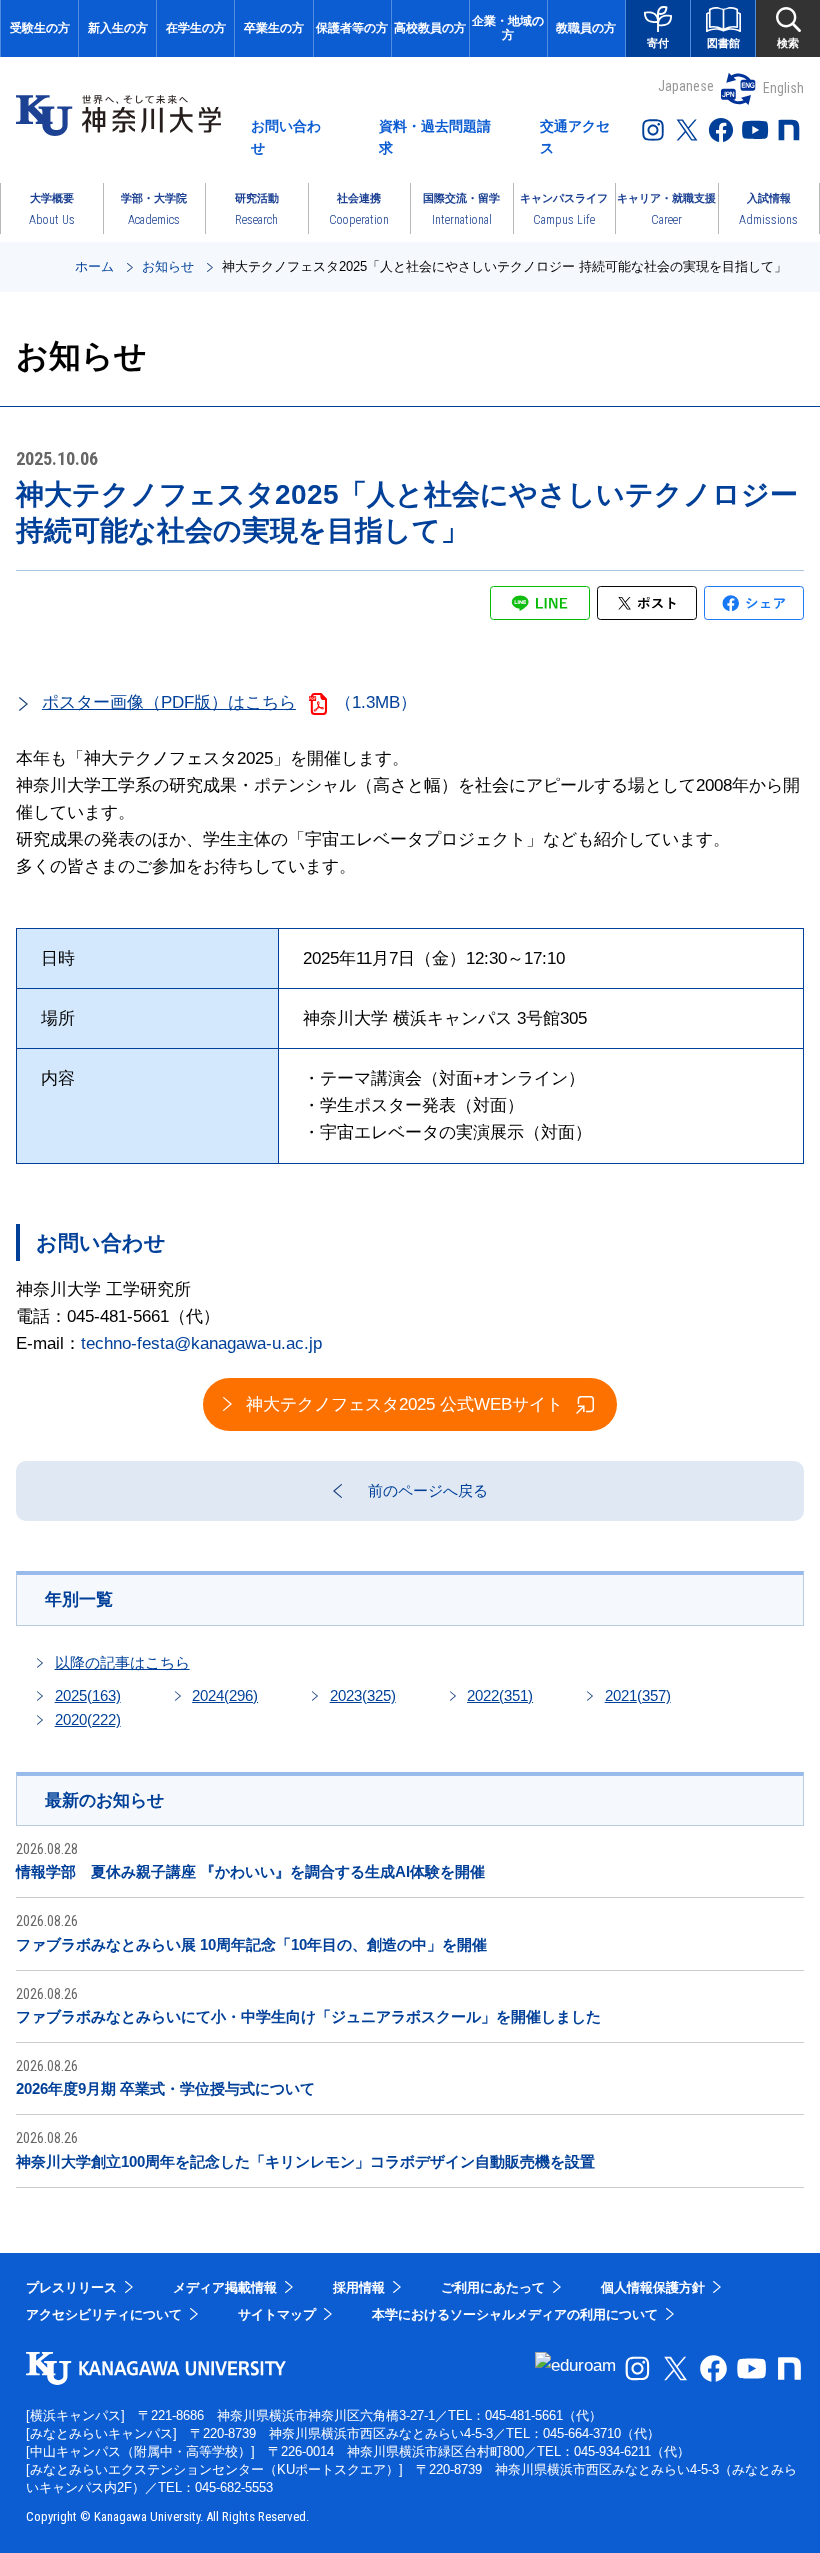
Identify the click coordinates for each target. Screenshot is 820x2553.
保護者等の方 (352, 28)
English (783, 88)
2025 (88, 1695)
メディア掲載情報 (225, 2287)
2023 (363, 1695)
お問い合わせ (286, 137)
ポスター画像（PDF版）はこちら (169, 702)
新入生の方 (118, 28)
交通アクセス (575, 137)
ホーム (94, 266)
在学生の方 (196, 28)
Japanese (686, 86)
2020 (88, 1719)
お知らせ (168, 266)
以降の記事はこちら (122, 1662)
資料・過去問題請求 (435, 137)
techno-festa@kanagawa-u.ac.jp (201, 1343)
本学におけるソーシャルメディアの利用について (515, 2314)
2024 (225, 1695)
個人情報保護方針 (653, 2287)
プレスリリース (71, 2287)
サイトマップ (277, 2314)
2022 (500, 1695)
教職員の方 (586, 28)
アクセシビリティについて (104, 2314)
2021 (638, 1695)
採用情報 (359, 2287)
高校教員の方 (430, 28)
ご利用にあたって (493, 2287)
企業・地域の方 (508, 28)
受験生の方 (40, 28)
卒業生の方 (274, 28)
